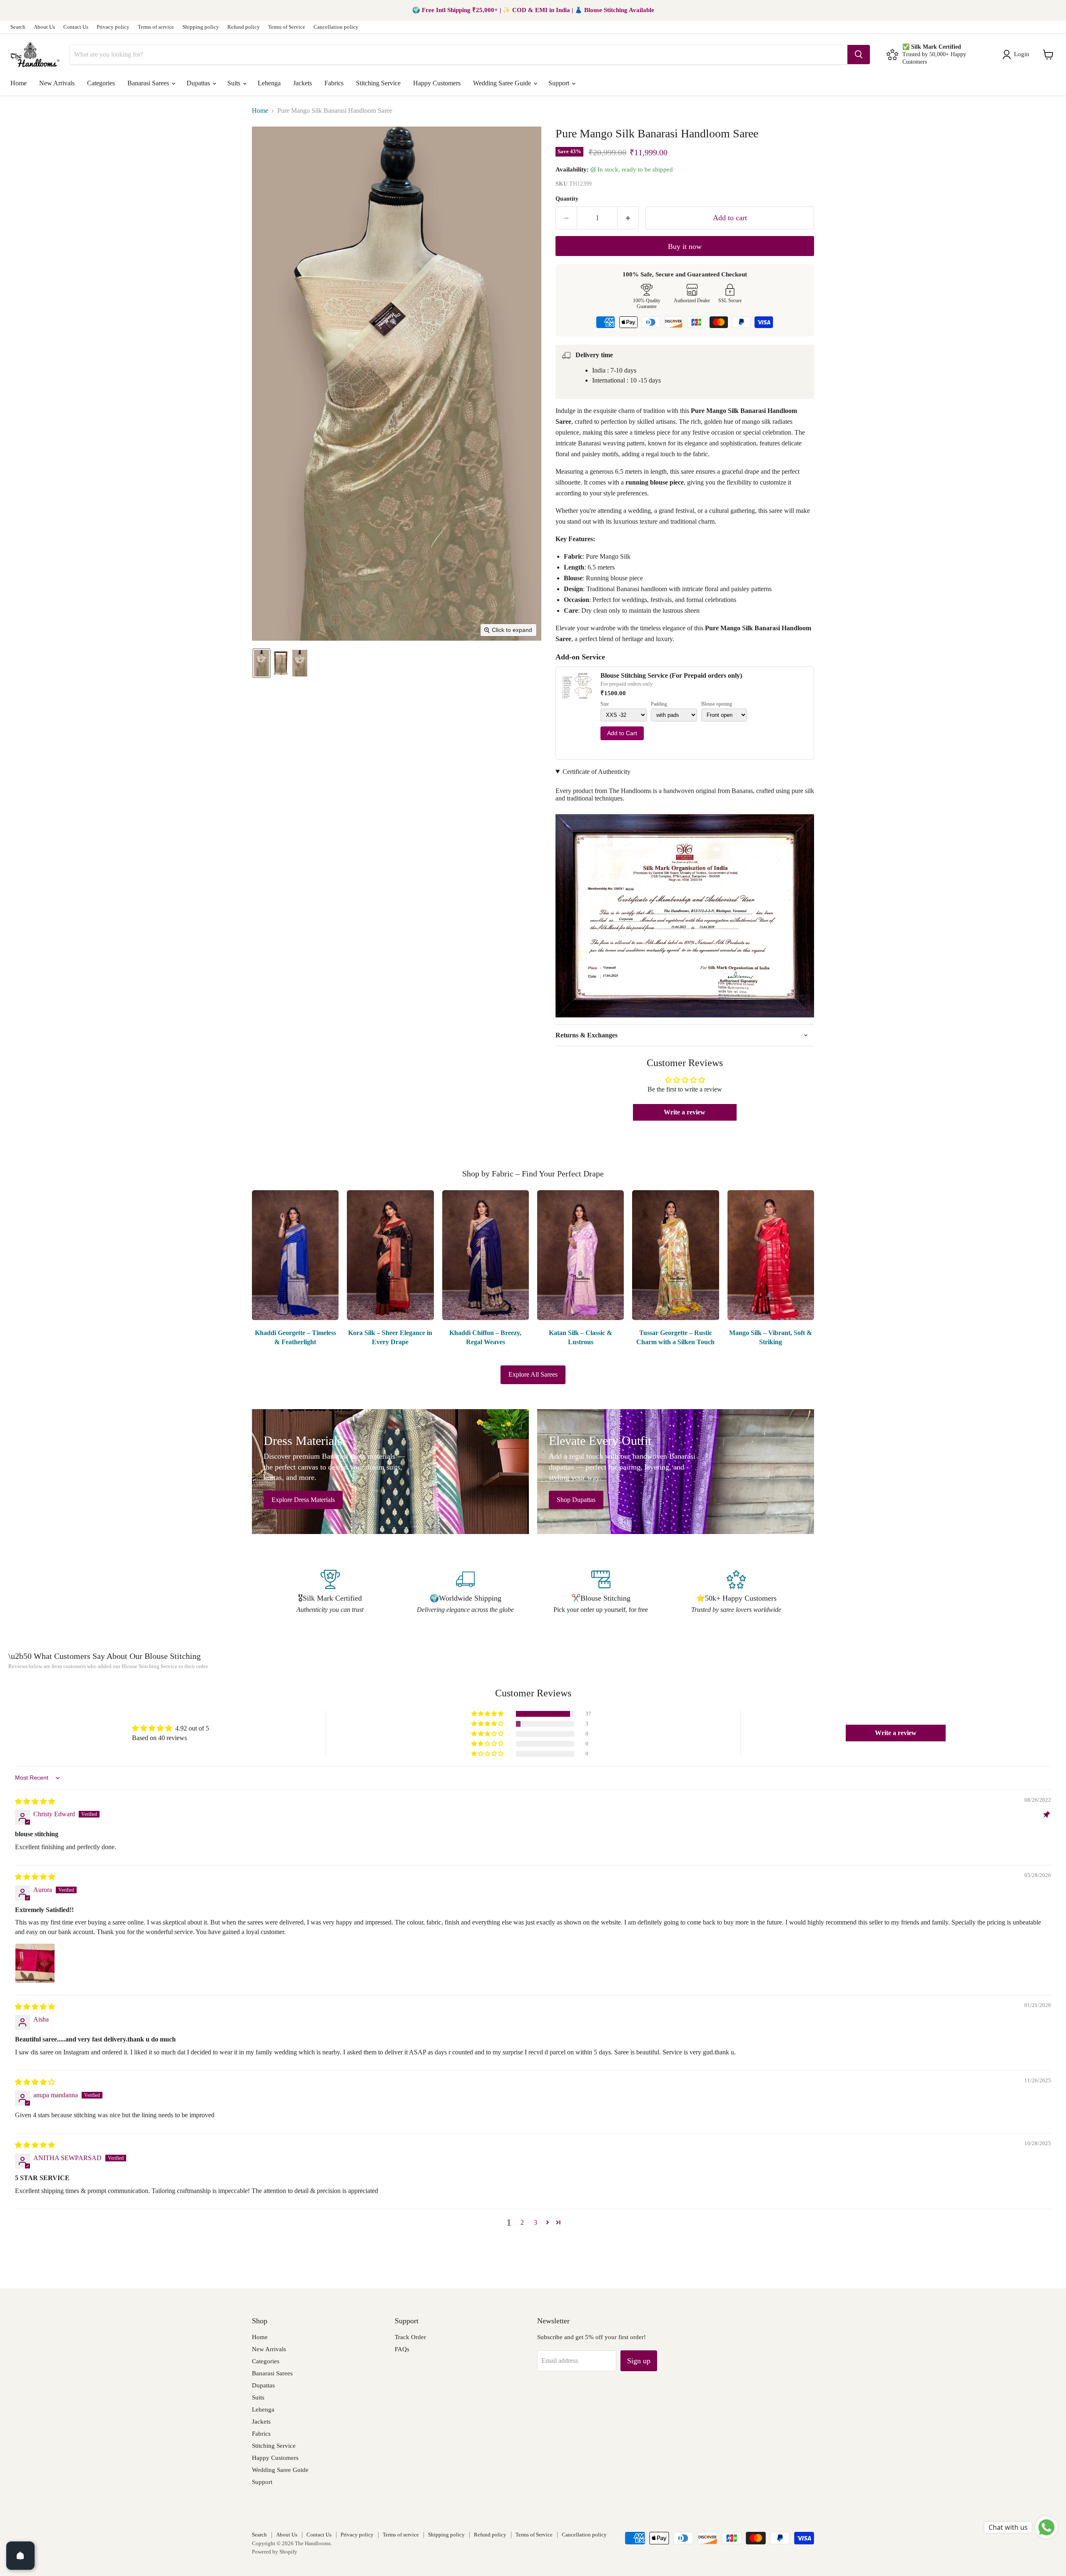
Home (19, 83)
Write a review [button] (685, 1112)
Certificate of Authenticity (597, 772)
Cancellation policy (336, 27)
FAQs (402, 2349)
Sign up (639, 2361)
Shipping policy (201, 27)
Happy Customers (437, 83)
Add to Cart (622, 733)
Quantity (567, 199)
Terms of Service (287, 27)
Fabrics (334, 83)
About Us (44, 27)
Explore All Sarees (533, 1374)
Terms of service (156, 27)
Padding (659, 704)
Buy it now (685, 246)
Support (560, 83)
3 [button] (535, 2222)
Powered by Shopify (275, 2552)
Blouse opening (717, 704)
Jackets (303, 83)
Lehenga (269, 83)
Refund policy (244, 27)
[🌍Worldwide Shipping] (465, 1592)
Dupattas (199, 83)
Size (605, 704)
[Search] (859, 55)
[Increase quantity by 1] (628, 218)
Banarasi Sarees (149, 83)
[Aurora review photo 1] (35, 1963)
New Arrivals (57, 83)
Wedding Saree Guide (503, 83)
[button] (1017, 55)
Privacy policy (113, 27)
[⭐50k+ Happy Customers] (736, 1592)
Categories (101, 83)
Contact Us (76, 27)
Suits (235, 83)
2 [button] (522, 2222)
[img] (35, 1801)
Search (18, 27)
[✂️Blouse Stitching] (601, 1592)
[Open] (20, 2556)
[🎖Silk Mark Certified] (330, 1592)
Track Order (410, 2337)
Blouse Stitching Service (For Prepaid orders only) (671, 675)
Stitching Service (378, 83)
